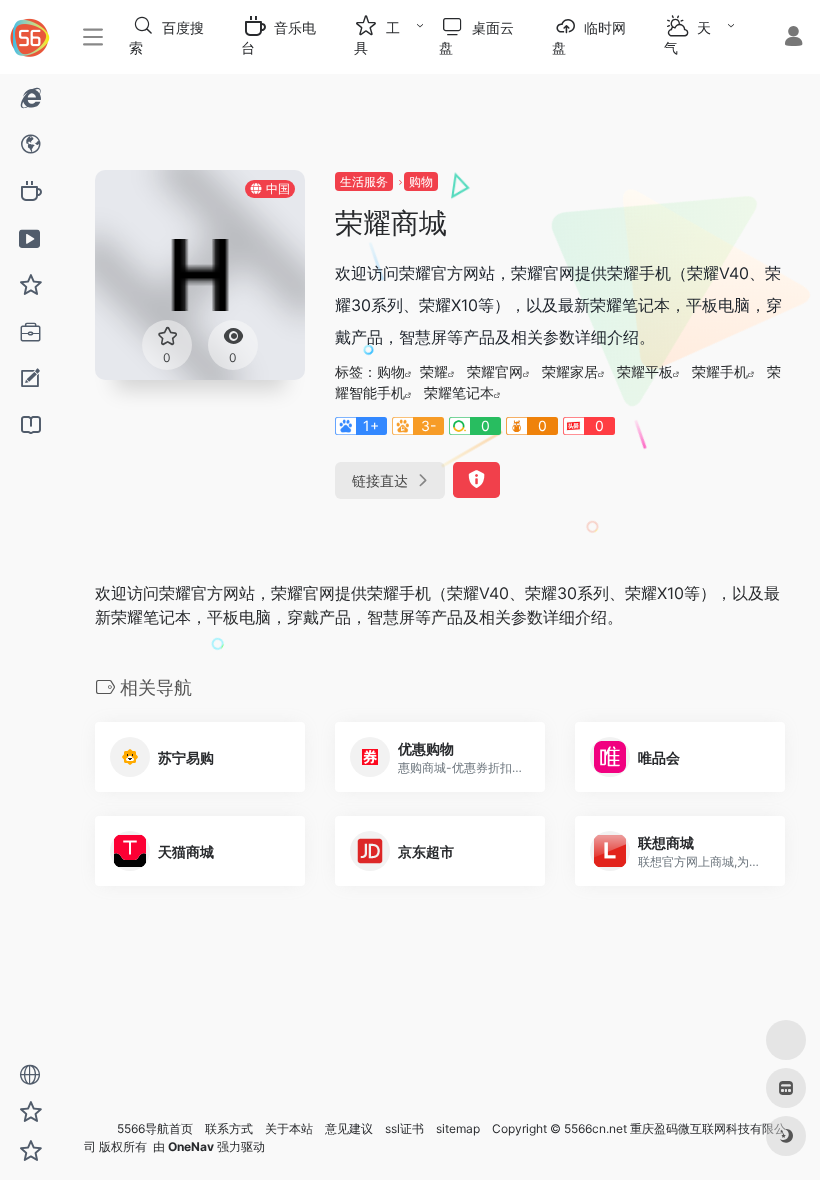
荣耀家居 (570, 371)
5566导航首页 (155, 1128)
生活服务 (364, 181)
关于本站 (289, 1128)
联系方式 (229, 1128)
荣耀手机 (720, 371)
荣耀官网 (495, 371)
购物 (421, 181)
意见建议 (349, 1128)
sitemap (458, 1128)
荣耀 (434, 371)
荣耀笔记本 (459, 392)
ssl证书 (404, 1128)
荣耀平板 (645, 371)
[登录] (793, 38)
